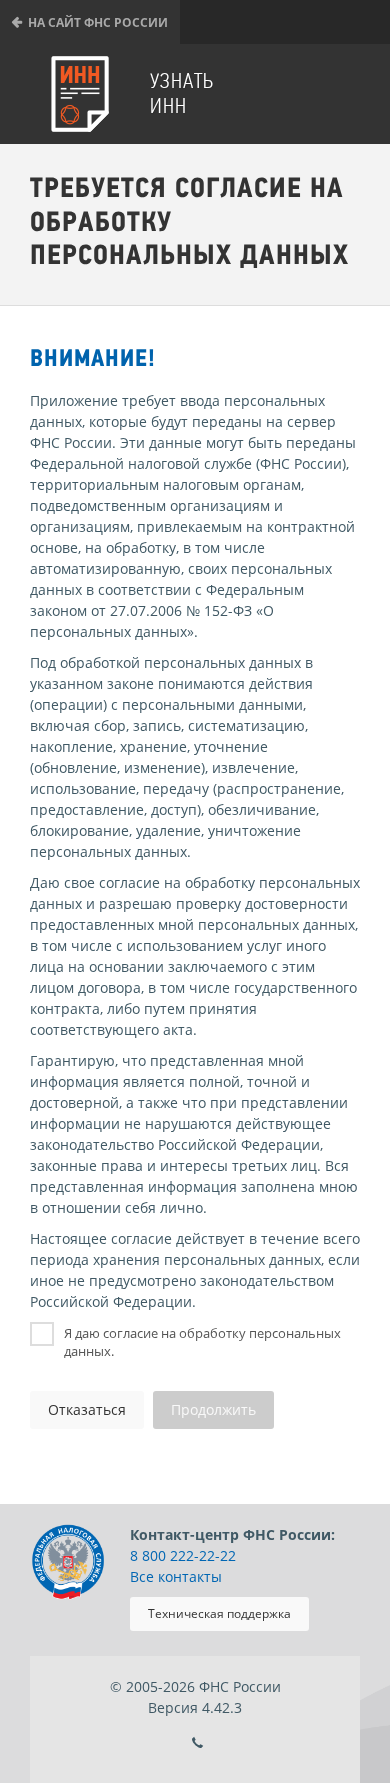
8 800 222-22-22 (183, 1555)
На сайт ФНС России (98, 22)
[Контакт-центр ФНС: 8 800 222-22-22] (198, 1743)
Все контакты (176, 1576)
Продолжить (213, 1409)
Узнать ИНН (182, 93)
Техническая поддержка (219, 1613)
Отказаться (87, 1409)
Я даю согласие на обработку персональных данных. (202, 1342)
